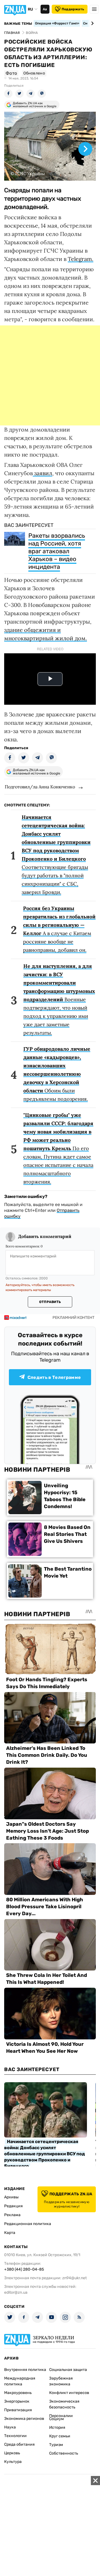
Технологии (15, 2436)
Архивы (11, 2197)
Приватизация (18, 2410)
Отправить (50, 1302)
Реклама (12, 2215)
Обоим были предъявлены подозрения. (57, 1074)
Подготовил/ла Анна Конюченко (40, 787)
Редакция (13, 2206)
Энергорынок (17, 2401)
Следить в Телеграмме (54, 1377)
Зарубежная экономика (61, 2381)
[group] (50, 146)
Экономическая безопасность (64, 2404)
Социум (57, 2419)
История (57, 2427)
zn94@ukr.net (74, 2278)
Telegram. (81, 259)
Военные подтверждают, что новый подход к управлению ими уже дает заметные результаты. (59, 999)
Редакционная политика (28, 2224)
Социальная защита (68, 2370)
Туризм (56, 2445)
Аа (45, 9)
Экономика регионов (24, 2419)
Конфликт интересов (69, 2393)
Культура (13, 2462)
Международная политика (20, 2381)
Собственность (64, 2453)
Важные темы (18, 24)
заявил (42, 473)
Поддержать (73, 9)
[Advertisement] (50, 375)
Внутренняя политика (25, 2370)
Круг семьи (60, 2436)
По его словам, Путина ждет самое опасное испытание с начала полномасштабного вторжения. (58, 1148)
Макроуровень (18, 2393)
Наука (10, 2427)
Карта (10, 2233)
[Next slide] (92, 23)
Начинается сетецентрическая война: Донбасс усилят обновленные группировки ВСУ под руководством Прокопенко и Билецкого (45, 2154)
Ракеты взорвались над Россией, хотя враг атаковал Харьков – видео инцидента (57, 551)
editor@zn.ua (16, 2292)
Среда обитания (19, 2444)
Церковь (12, 2453)
